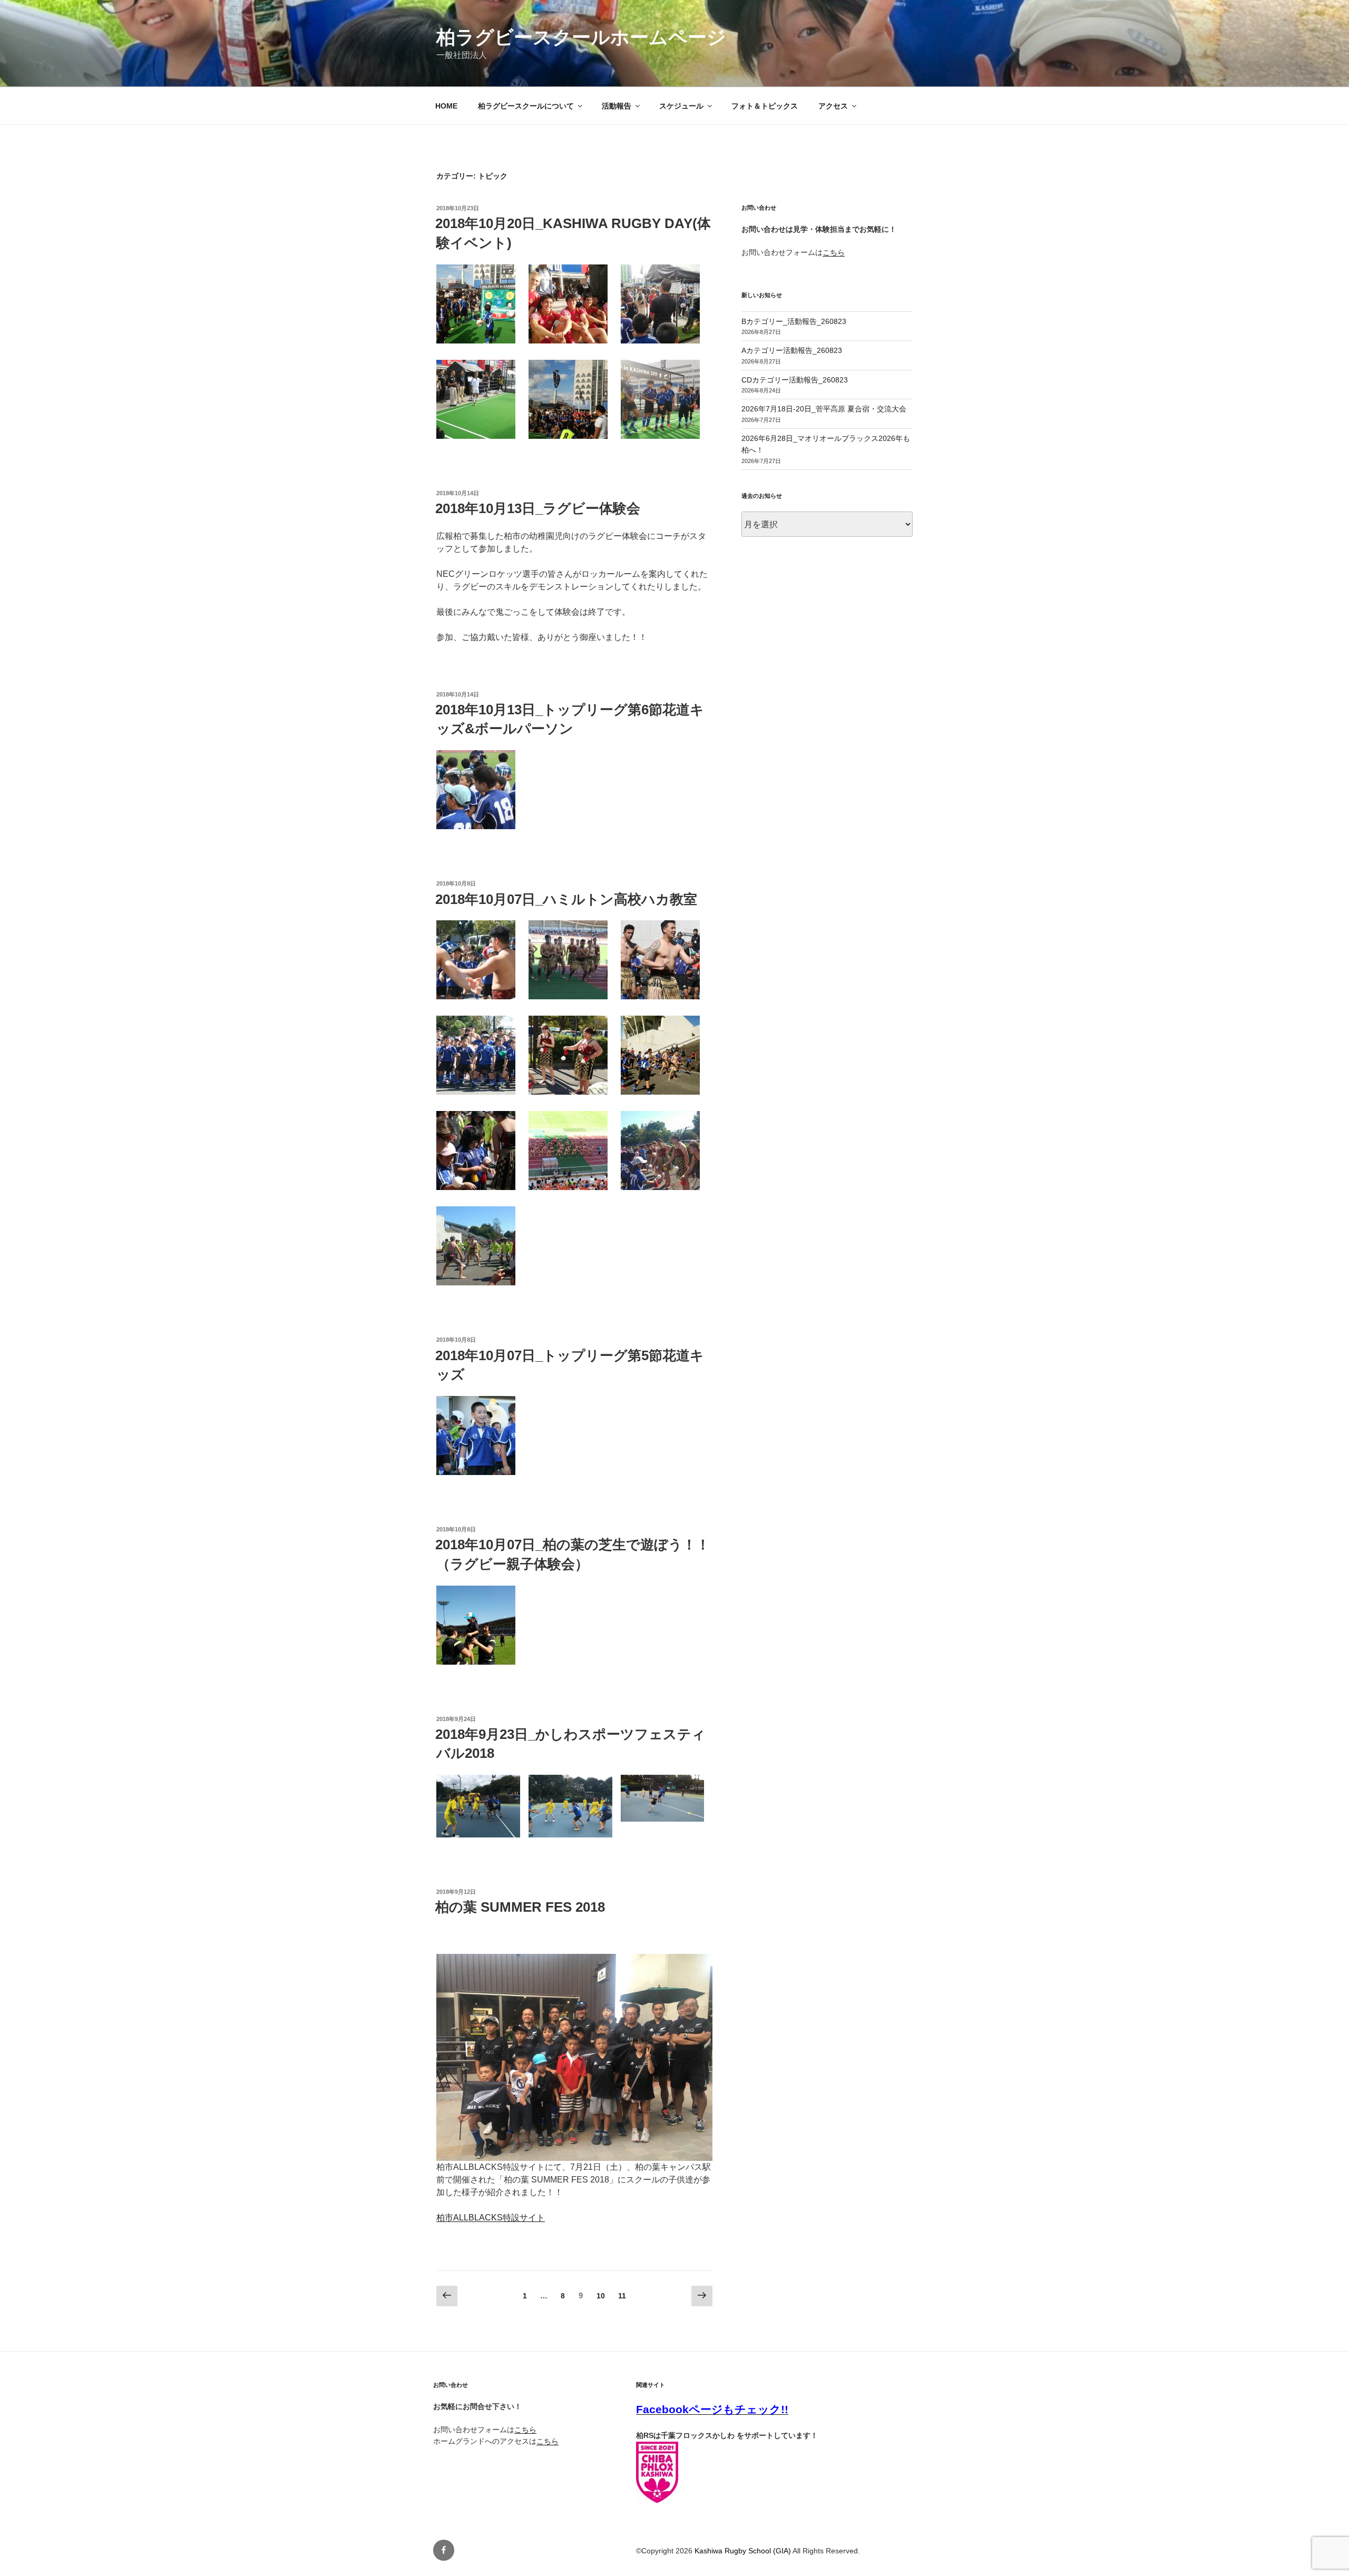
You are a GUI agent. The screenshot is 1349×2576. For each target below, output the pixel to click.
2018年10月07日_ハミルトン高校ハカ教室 (566, 899)
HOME (446, 106)
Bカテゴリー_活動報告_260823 (794, 321)
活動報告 (617, 106)
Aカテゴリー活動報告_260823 (792, 350)
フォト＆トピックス (765, 106)
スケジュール (681, 106)
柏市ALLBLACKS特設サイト (491, 2218)
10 (600, 2298)
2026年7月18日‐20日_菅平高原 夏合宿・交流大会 (824, 409)
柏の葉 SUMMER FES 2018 (520, 1907)
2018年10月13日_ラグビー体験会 (538, 508)
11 (622, 2298)
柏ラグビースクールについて (526, 106)
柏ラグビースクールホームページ (581, 37)
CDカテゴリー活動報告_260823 (795, 380)
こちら (834, 252)
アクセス (833, 106)
